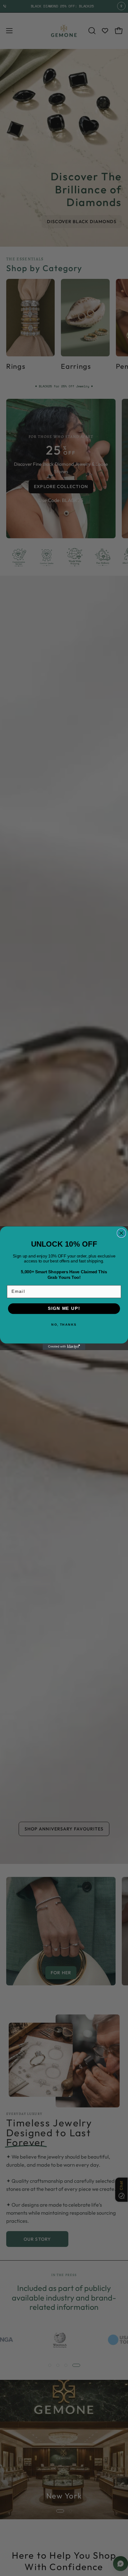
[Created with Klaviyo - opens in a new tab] (64, 1347)
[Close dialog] (121, 1233)
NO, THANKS (64, 1324)
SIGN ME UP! (64, 1308)
